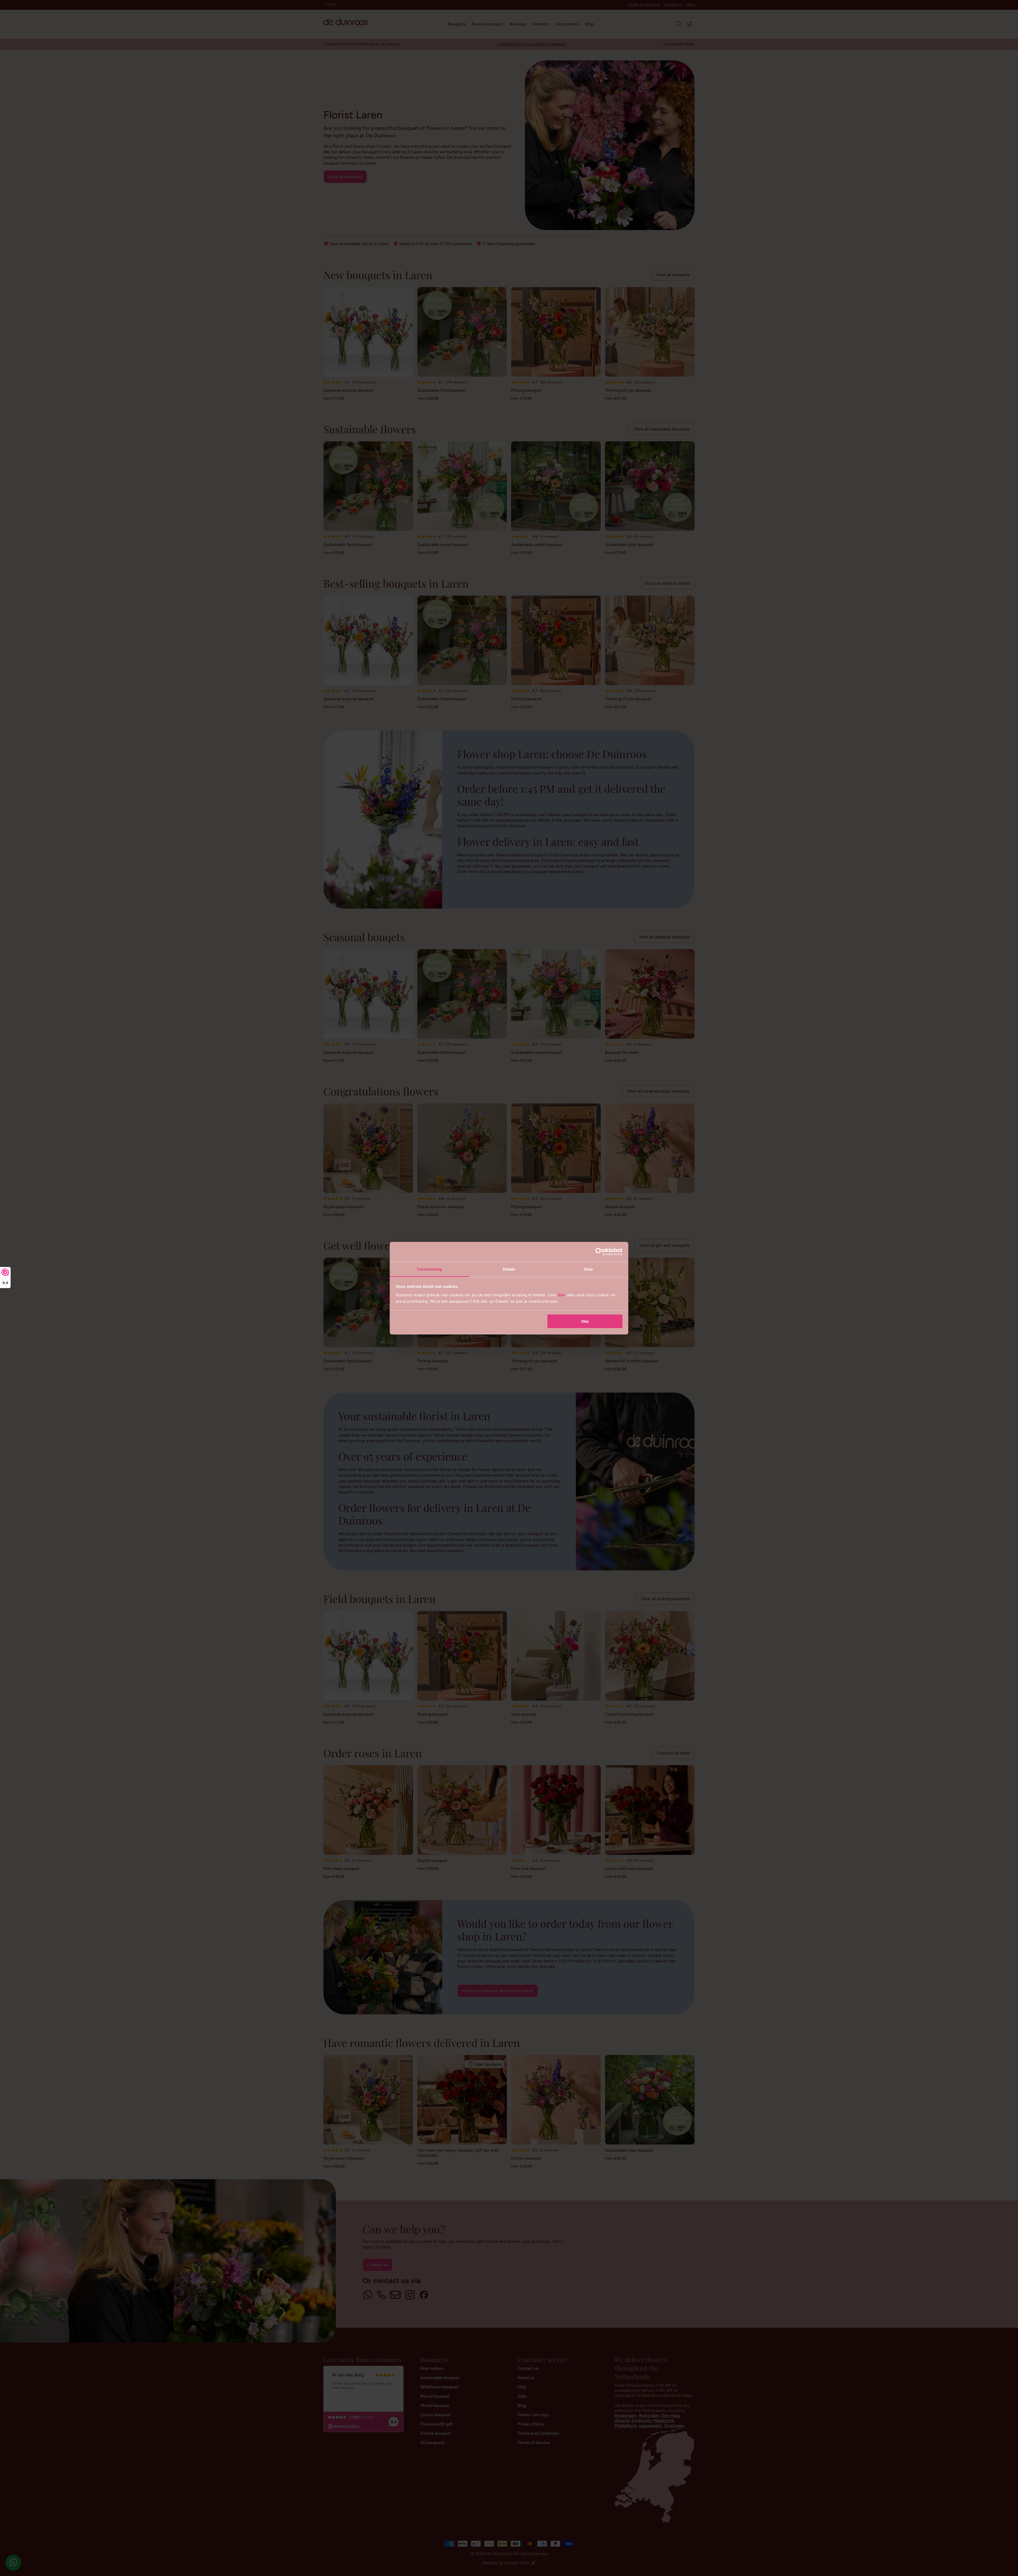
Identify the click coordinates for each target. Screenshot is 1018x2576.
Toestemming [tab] (429, 1269)
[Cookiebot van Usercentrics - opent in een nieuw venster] (599, 1252)
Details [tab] (509, 1269)
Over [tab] (589, 1269)
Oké (585, 1321)
